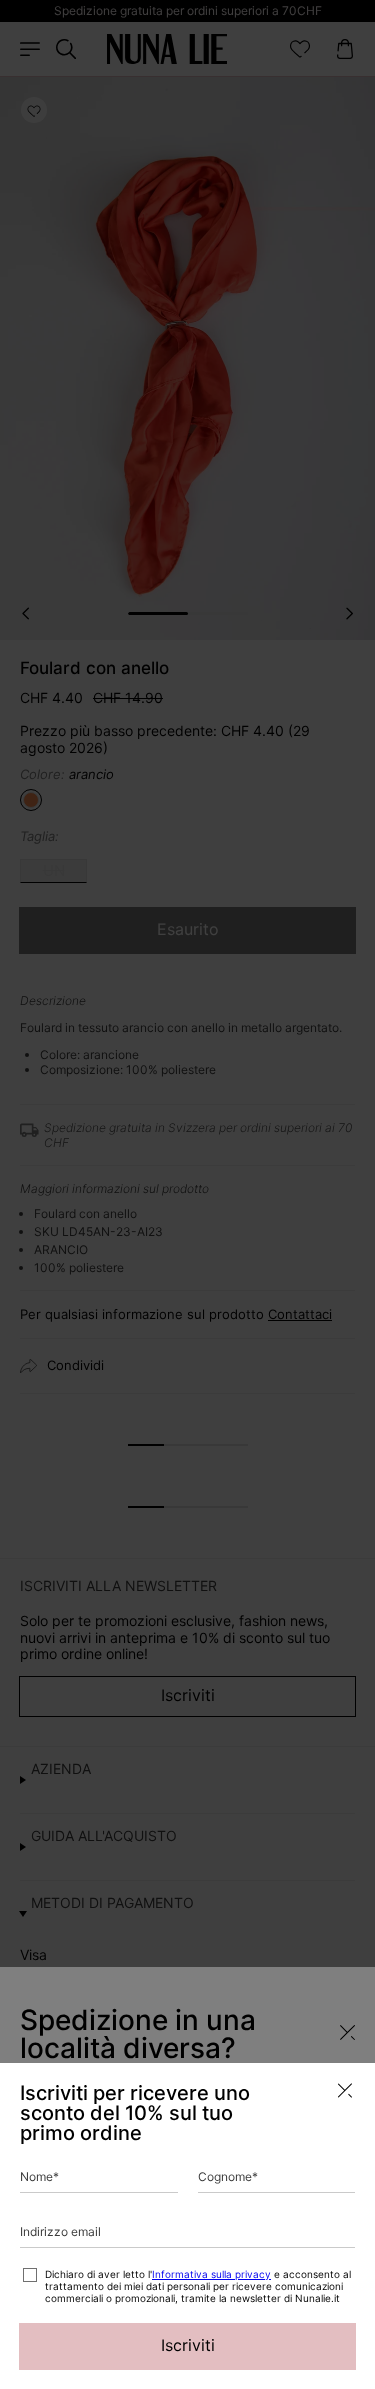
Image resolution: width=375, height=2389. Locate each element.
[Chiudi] (345, 2090)
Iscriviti (188, 2345)
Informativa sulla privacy (211, 2274)
